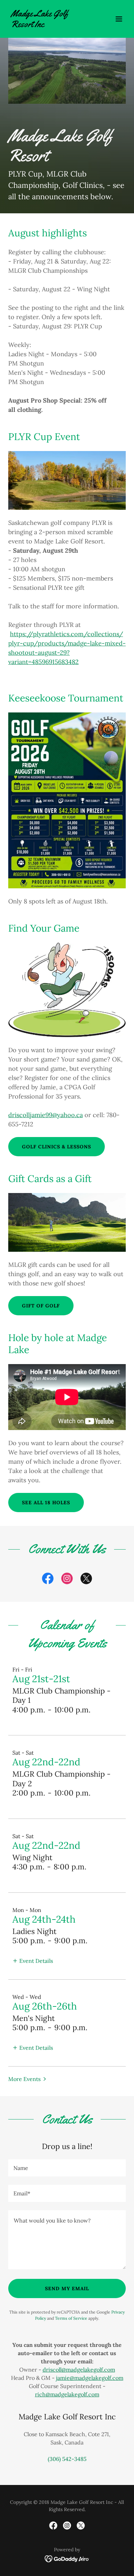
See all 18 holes (46, 1503)
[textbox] (67, 2168)
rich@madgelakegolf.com (67, 2394)
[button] (119, 19)
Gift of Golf (41, 1306)
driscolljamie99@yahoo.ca (46, 1115)
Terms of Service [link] (71, 2318)
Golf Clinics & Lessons (57, 1147)
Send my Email (67, 2288)
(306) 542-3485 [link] (67, 2459)
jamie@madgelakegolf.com (90, 2378)
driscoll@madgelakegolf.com (79, 2370)
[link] (49, 25)
